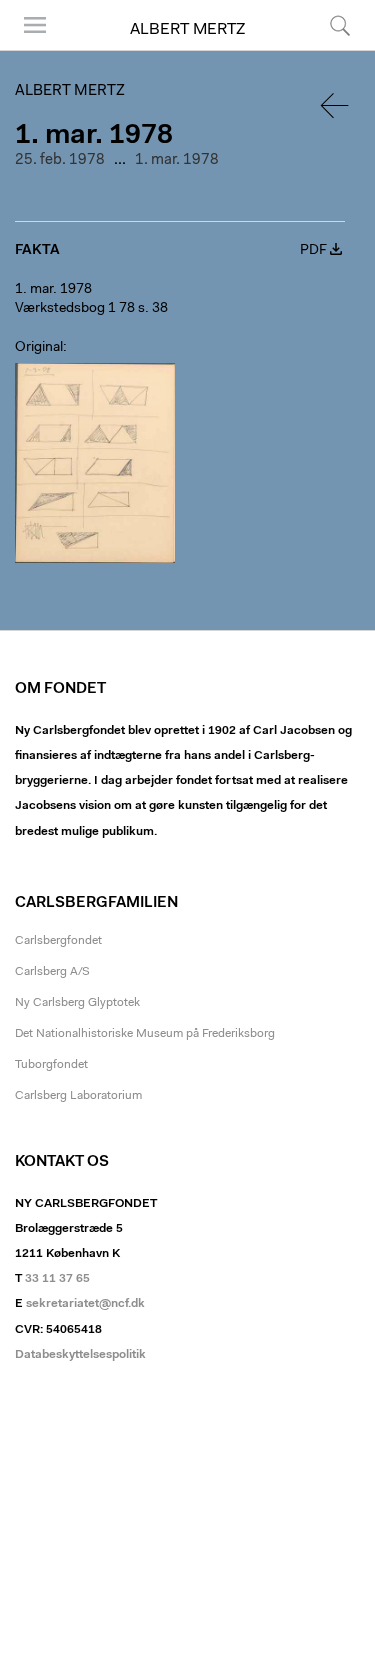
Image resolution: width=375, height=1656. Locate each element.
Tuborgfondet (51, 1065)
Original (39, 348)
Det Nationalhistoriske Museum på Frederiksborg (145, 1034)
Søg (327, 49)
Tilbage (336, 105)
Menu (28, 49)
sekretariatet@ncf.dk (85, 1304)
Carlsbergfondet (58, 941)
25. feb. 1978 (60, 160)
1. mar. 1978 (177, 160)
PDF (313, 251)
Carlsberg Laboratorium (78, 1096)
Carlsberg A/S (52, 972)
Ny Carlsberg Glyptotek (77, 1003)
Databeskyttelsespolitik (80, 1355)
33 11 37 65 (57, 1279)
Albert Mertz (187, 30)
